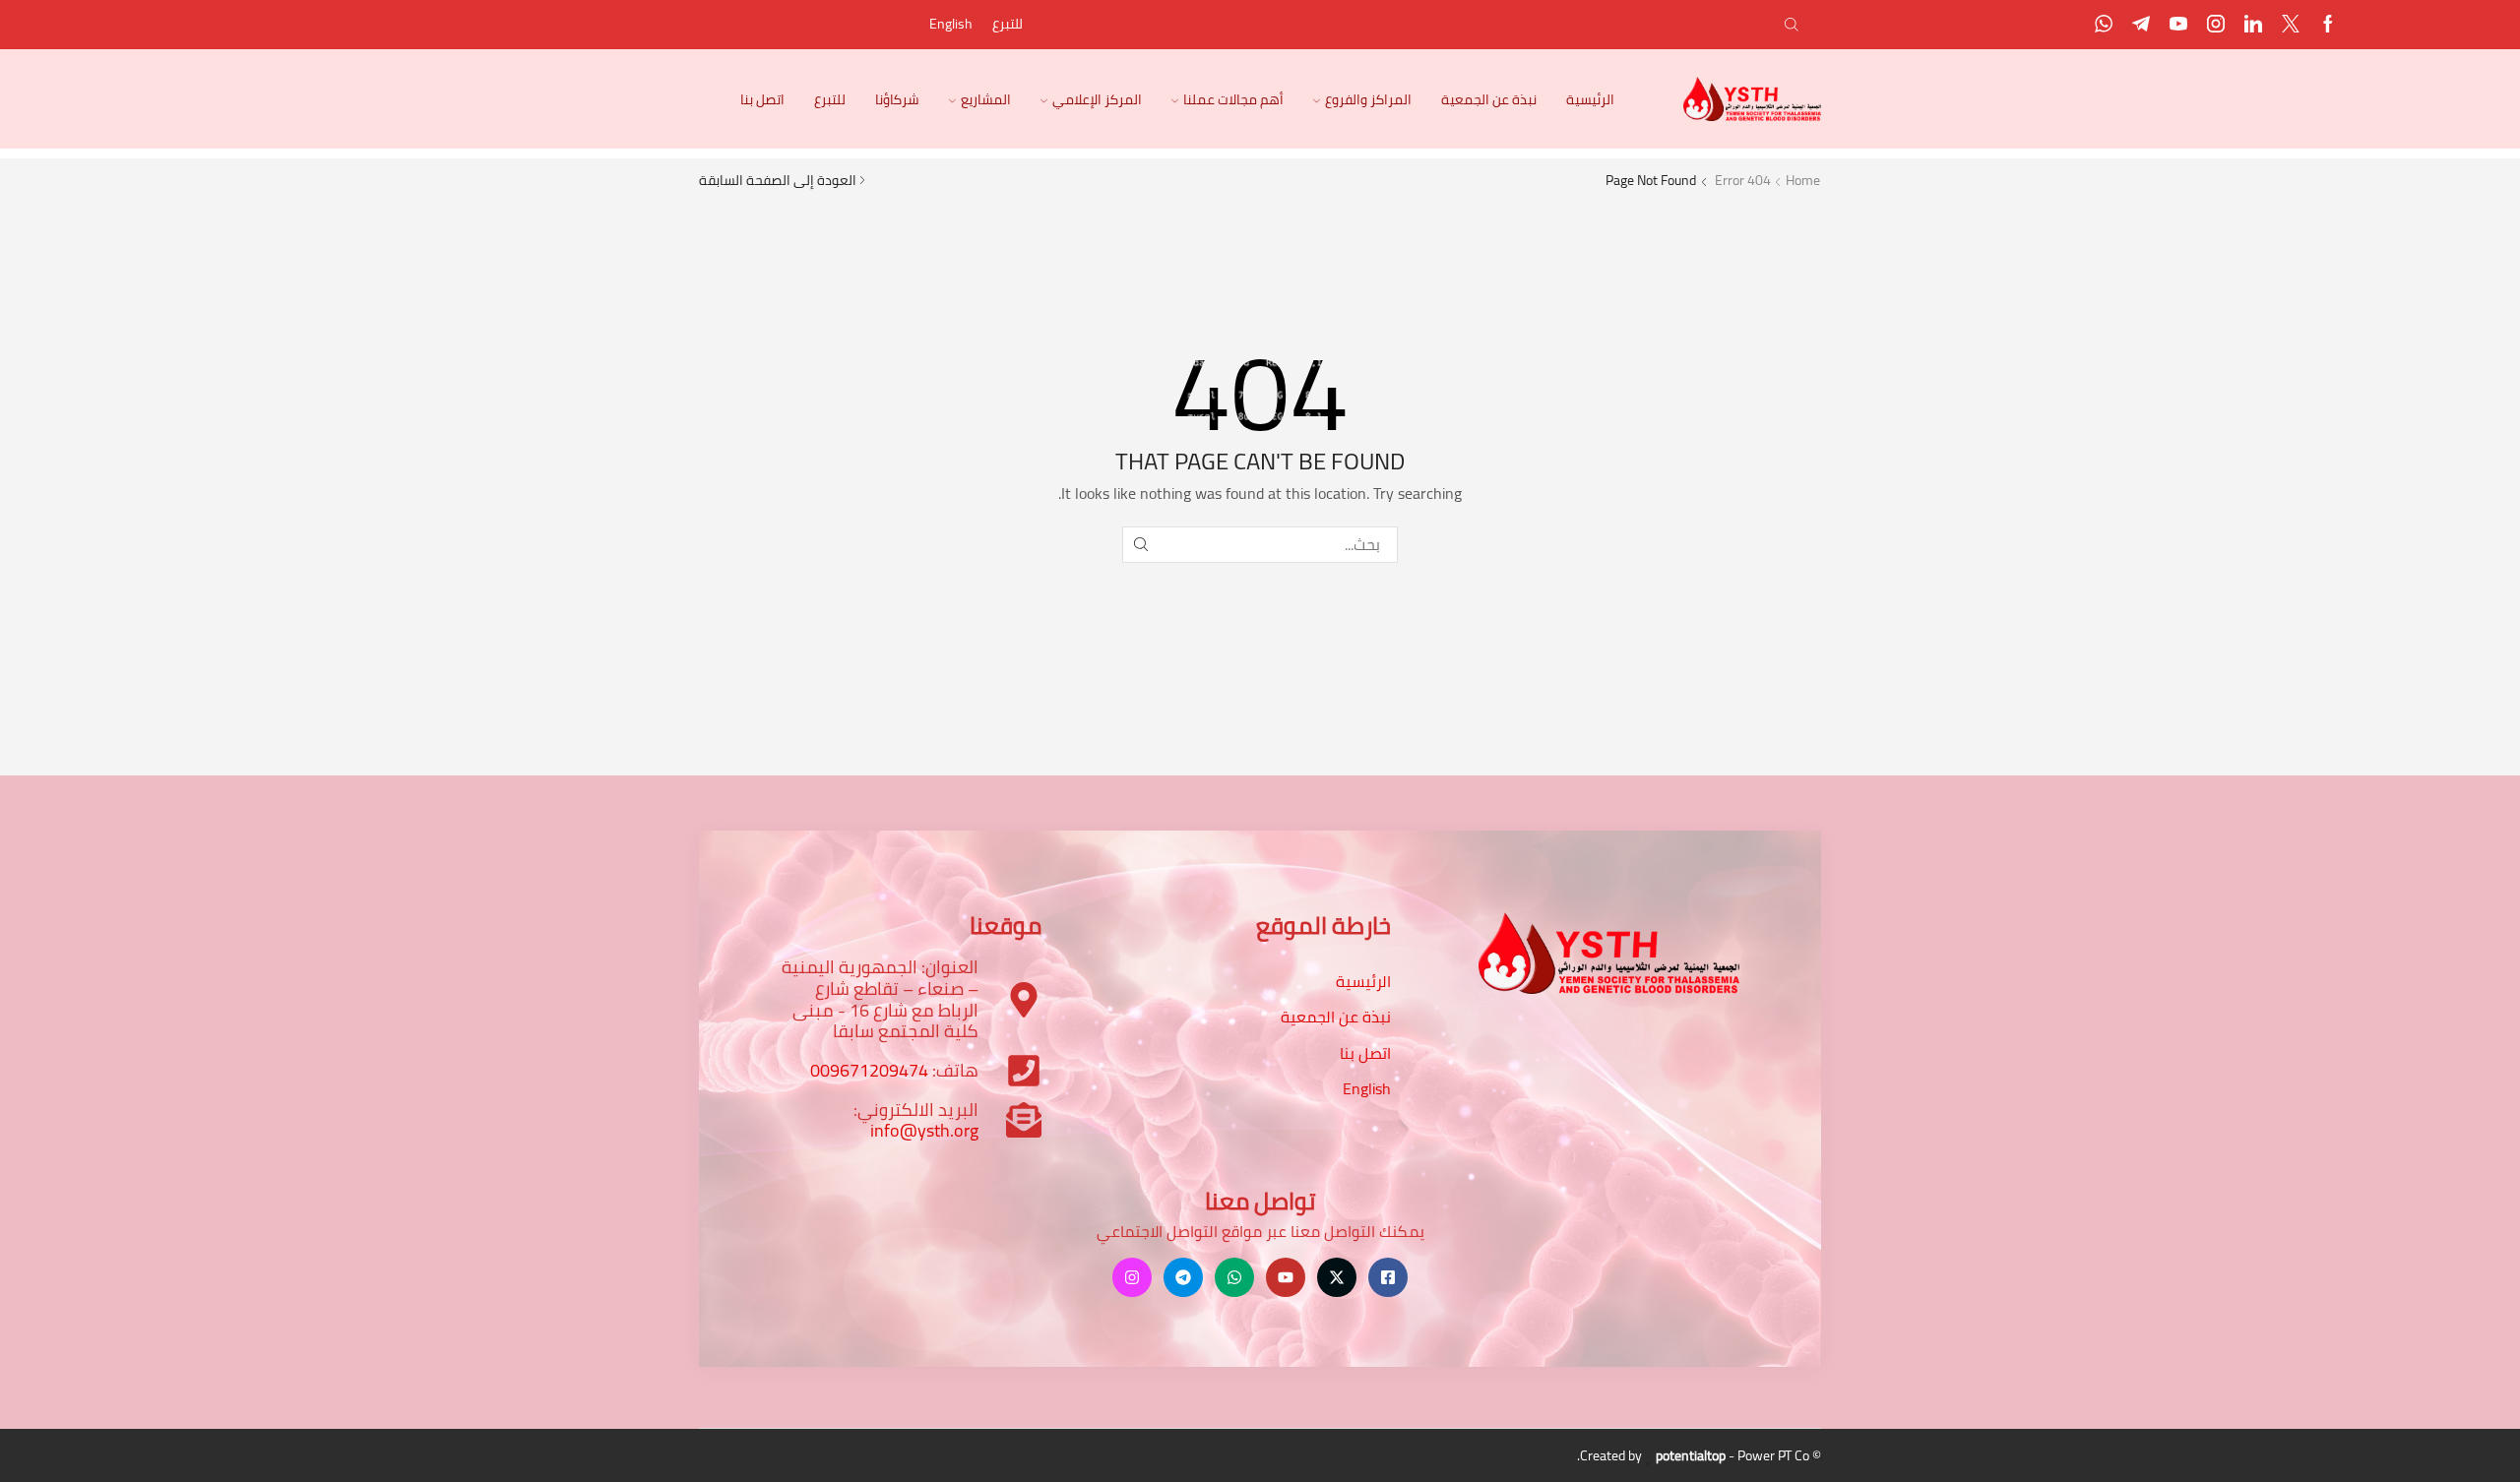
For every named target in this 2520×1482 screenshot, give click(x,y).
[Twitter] (2291, 25)
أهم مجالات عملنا (1233, 99)
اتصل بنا (762, 99)
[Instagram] (2216, 25)
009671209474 (869, 1070)
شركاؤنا (897, 99)
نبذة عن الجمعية (1489, 99)
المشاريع (986, 99)
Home (1803, 180)
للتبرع (1008, 24)
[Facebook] (2328, 25)
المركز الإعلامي (1097, 99)
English (951, 24)
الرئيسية (1590, 99)
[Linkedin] (2253, 25)
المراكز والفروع (1368, 99)
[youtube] (2178, 25)
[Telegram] (2141, 25)
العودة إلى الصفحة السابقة (778, 180)
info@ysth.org (924, 1130)
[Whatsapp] (2104, 25)
